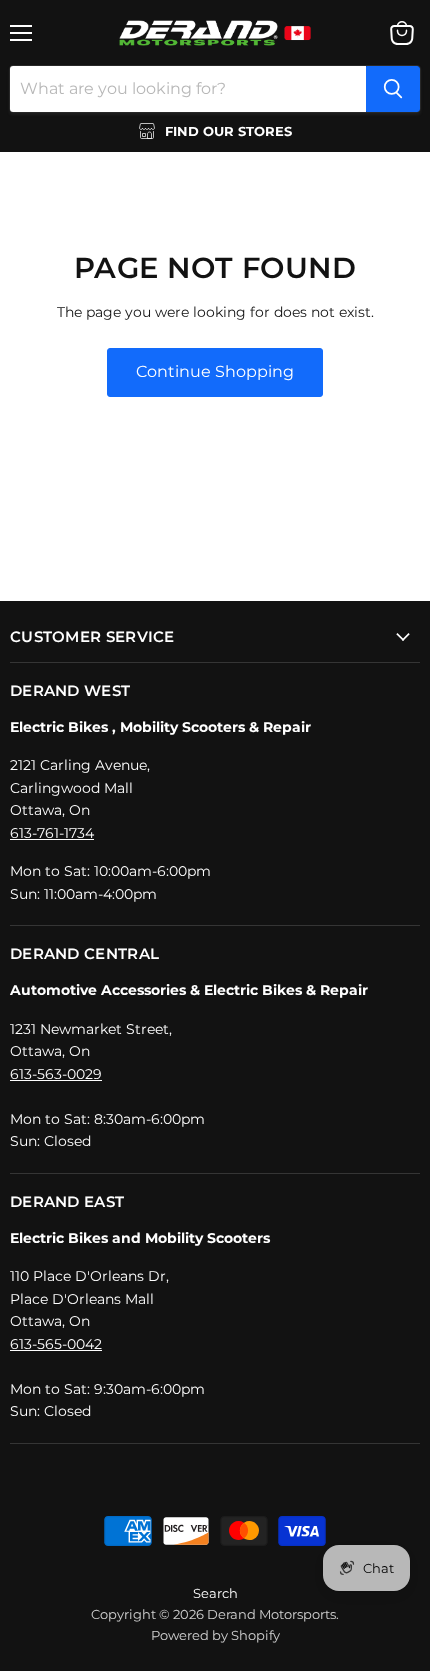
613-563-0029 (56, 1074)
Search (215, 1593)
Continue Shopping (215, 371)
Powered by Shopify (215, 1635)
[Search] (393, 89)
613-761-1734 (52, 833)
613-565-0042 (56, 1344)
